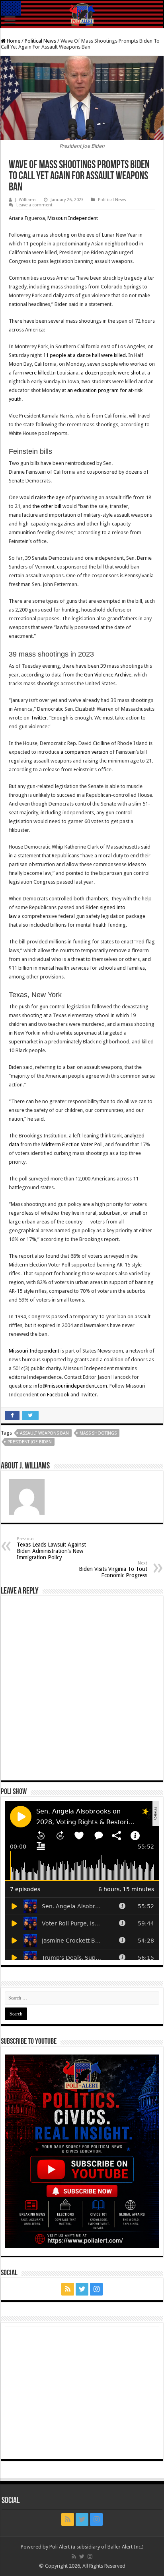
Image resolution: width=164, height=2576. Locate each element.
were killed (37, 373)
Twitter (39, 718)
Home (13, 41)
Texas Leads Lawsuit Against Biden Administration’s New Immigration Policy (51, 1548)
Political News (40, 41)
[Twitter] (82, 2289)
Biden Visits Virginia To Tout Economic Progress (113, 1569)
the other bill (47, 506)
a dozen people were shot (111, 373)
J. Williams (26, 200)
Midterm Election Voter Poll (72, 1144)
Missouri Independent (73, 218)
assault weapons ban (44, 1433)
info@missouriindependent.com (70, 1386)
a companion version (84, 752)
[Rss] (68, 2289)
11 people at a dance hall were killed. (86, 355)
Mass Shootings (98, 1433)
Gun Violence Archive (108, 675)
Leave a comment (34, 205)
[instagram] (96, 2289)
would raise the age (42, 497)
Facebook (58, 1395)
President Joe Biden (30, 1442)
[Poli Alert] (82, 15)
